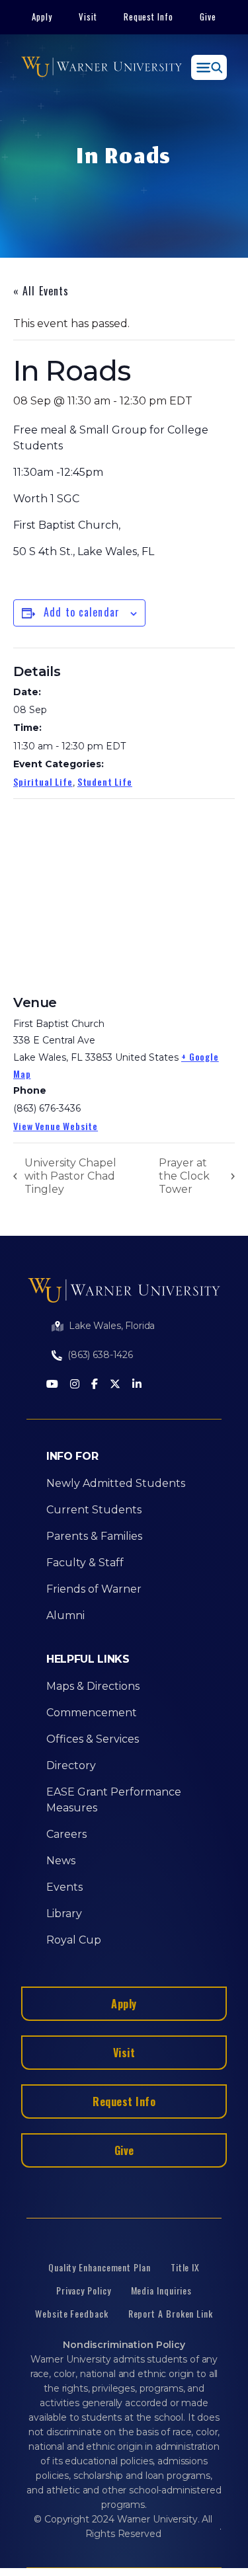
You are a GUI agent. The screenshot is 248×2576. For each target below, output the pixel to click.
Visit (88, 17)
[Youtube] (52, 1385)
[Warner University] (102, 67)
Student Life (105, 781)
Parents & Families (94, 1536)
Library (64, 1913)
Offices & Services (93, 1739)
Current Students (94, 1510)
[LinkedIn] (137, 1385)
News (61, 1861)
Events (64, 1887)
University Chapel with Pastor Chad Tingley (70, 1176)
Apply (42, 17)
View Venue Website (56, 1126)
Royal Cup (74, 1940)
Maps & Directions (93, 1686)
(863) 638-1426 (100, 1355)
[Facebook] (95, 1385)
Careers (66, 1834)
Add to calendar (82, 612)
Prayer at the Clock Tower (184, 1176)
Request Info (149, 17)
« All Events (41, 291)
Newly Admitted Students (116, 1483)
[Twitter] (115, 1385)
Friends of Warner (94, 1589)
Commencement (92, 1713)
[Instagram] (75, 1385)
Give (208, 17)
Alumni (65, 1615)
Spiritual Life (43, 781)
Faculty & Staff (85, 1563)
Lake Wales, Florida (112, 1326)
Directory (71, 1765)
